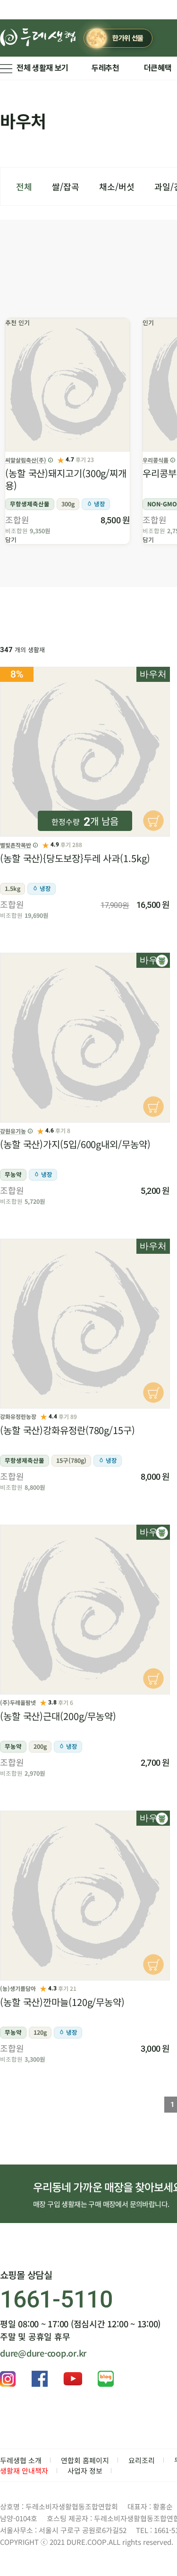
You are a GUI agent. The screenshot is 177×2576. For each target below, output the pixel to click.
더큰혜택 (158, 68)
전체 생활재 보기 (42, 68)
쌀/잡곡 (66, 186)
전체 (24, 186)
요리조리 (142, 2460)
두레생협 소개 (21, 2460)
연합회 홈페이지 (85, 2460)
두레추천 (105, 68)
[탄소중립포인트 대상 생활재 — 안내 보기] (162, 961)
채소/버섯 (117, 186)
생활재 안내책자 (24, 2471)
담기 (11, 540)
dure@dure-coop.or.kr (43, 2353)
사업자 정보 (85, 2471)
